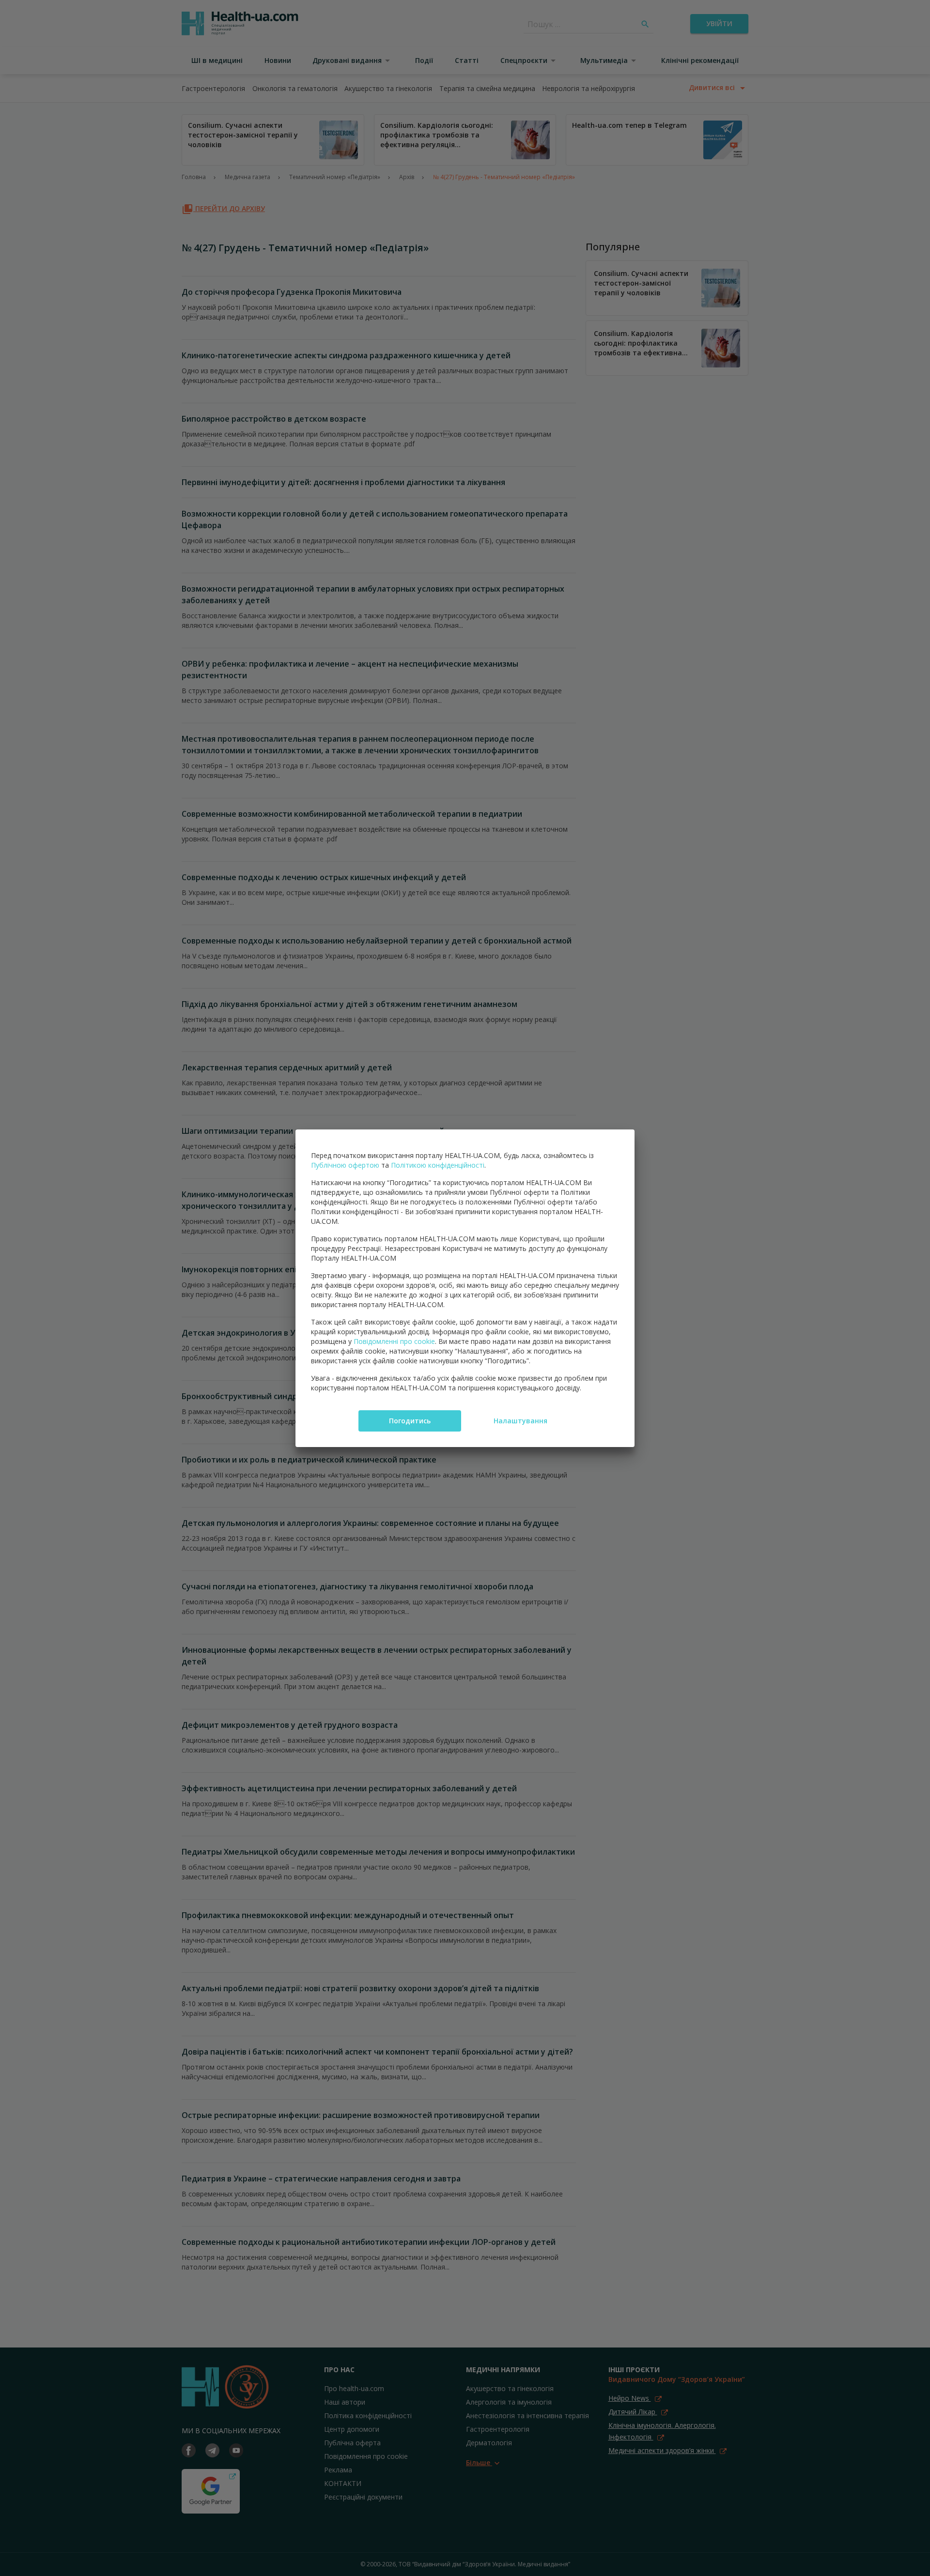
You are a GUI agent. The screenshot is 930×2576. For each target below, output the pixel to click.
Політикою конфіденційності (438, 1165)
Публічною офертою (345, 1165)
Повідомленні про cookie (394, 1341)
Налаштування (520, 1421)
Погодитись (410, 1421)
